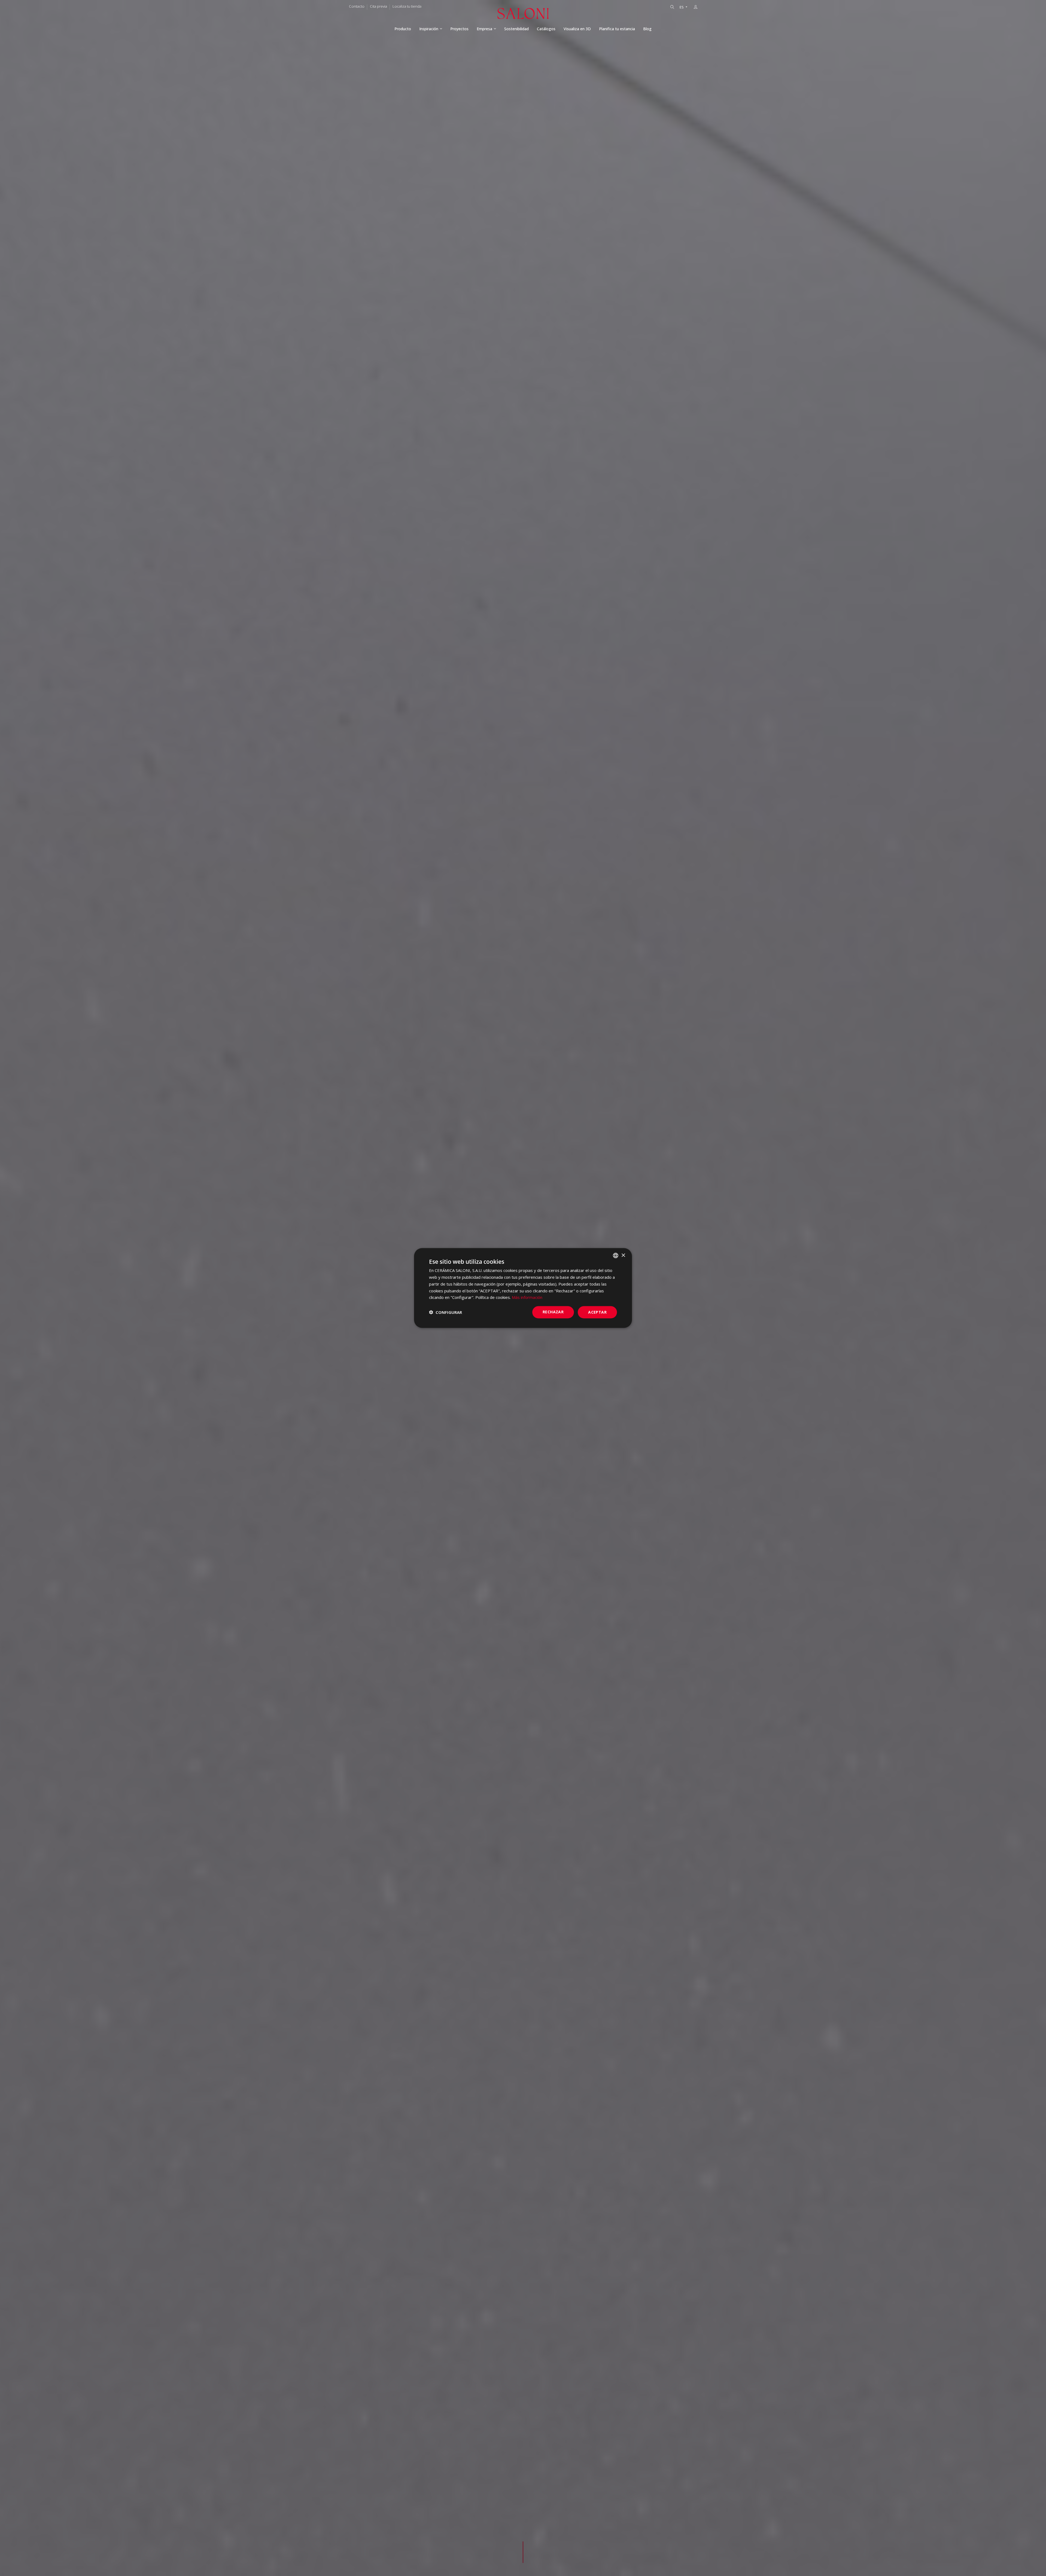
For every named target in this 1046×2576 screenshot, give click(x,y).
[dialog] (523, 1288)
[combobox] (616, 1256)
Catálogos (546, 29)
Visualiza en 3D (577, 29)
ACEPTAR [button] (597, 1312)
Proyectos (459, 29)
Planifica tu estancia (617, 29)
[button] (446, 1312)
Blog (647, 29)
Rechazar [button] (553, 1312)
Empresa (484, 29)
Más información (527, 1297)
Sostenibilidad (516, 29)
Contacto (357, 6)
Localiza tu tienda (407, 6)
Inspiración (429, 29)
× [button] (623, 1255)
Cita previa (378, 6)
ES (682, 7)
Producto (403, 29)
